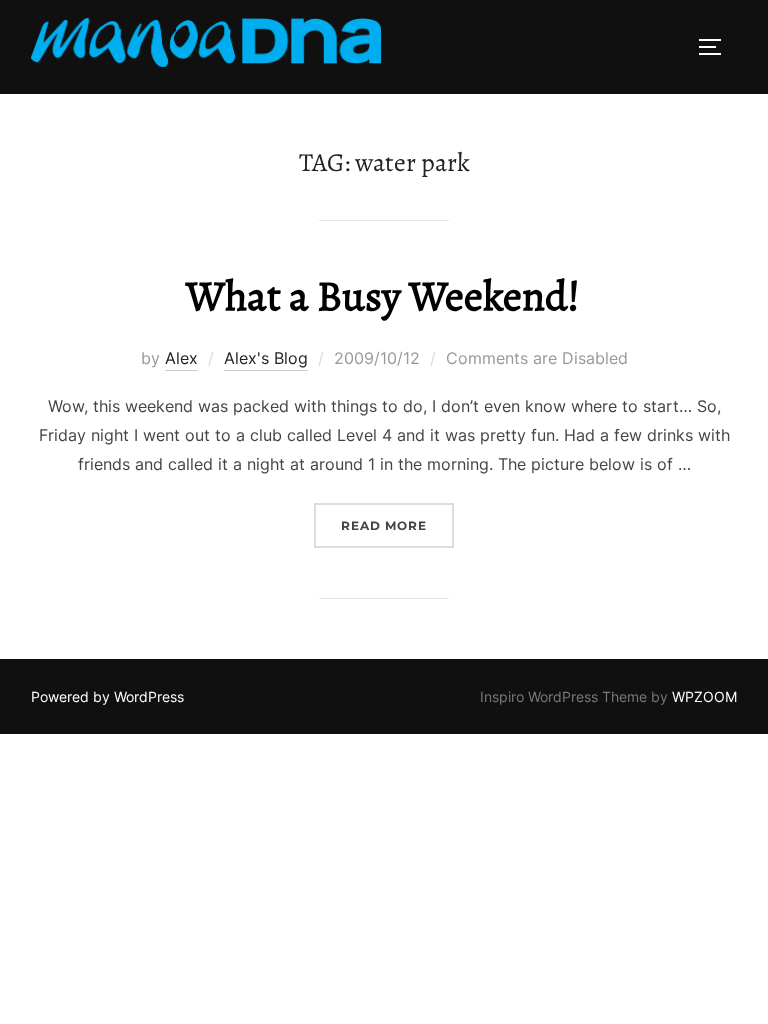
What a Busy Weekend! (383, 295)
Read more (397, 525)
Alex (181, 358)
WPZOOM (704, 696)
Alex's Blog (266, 358)
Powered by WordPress (107, 696)
